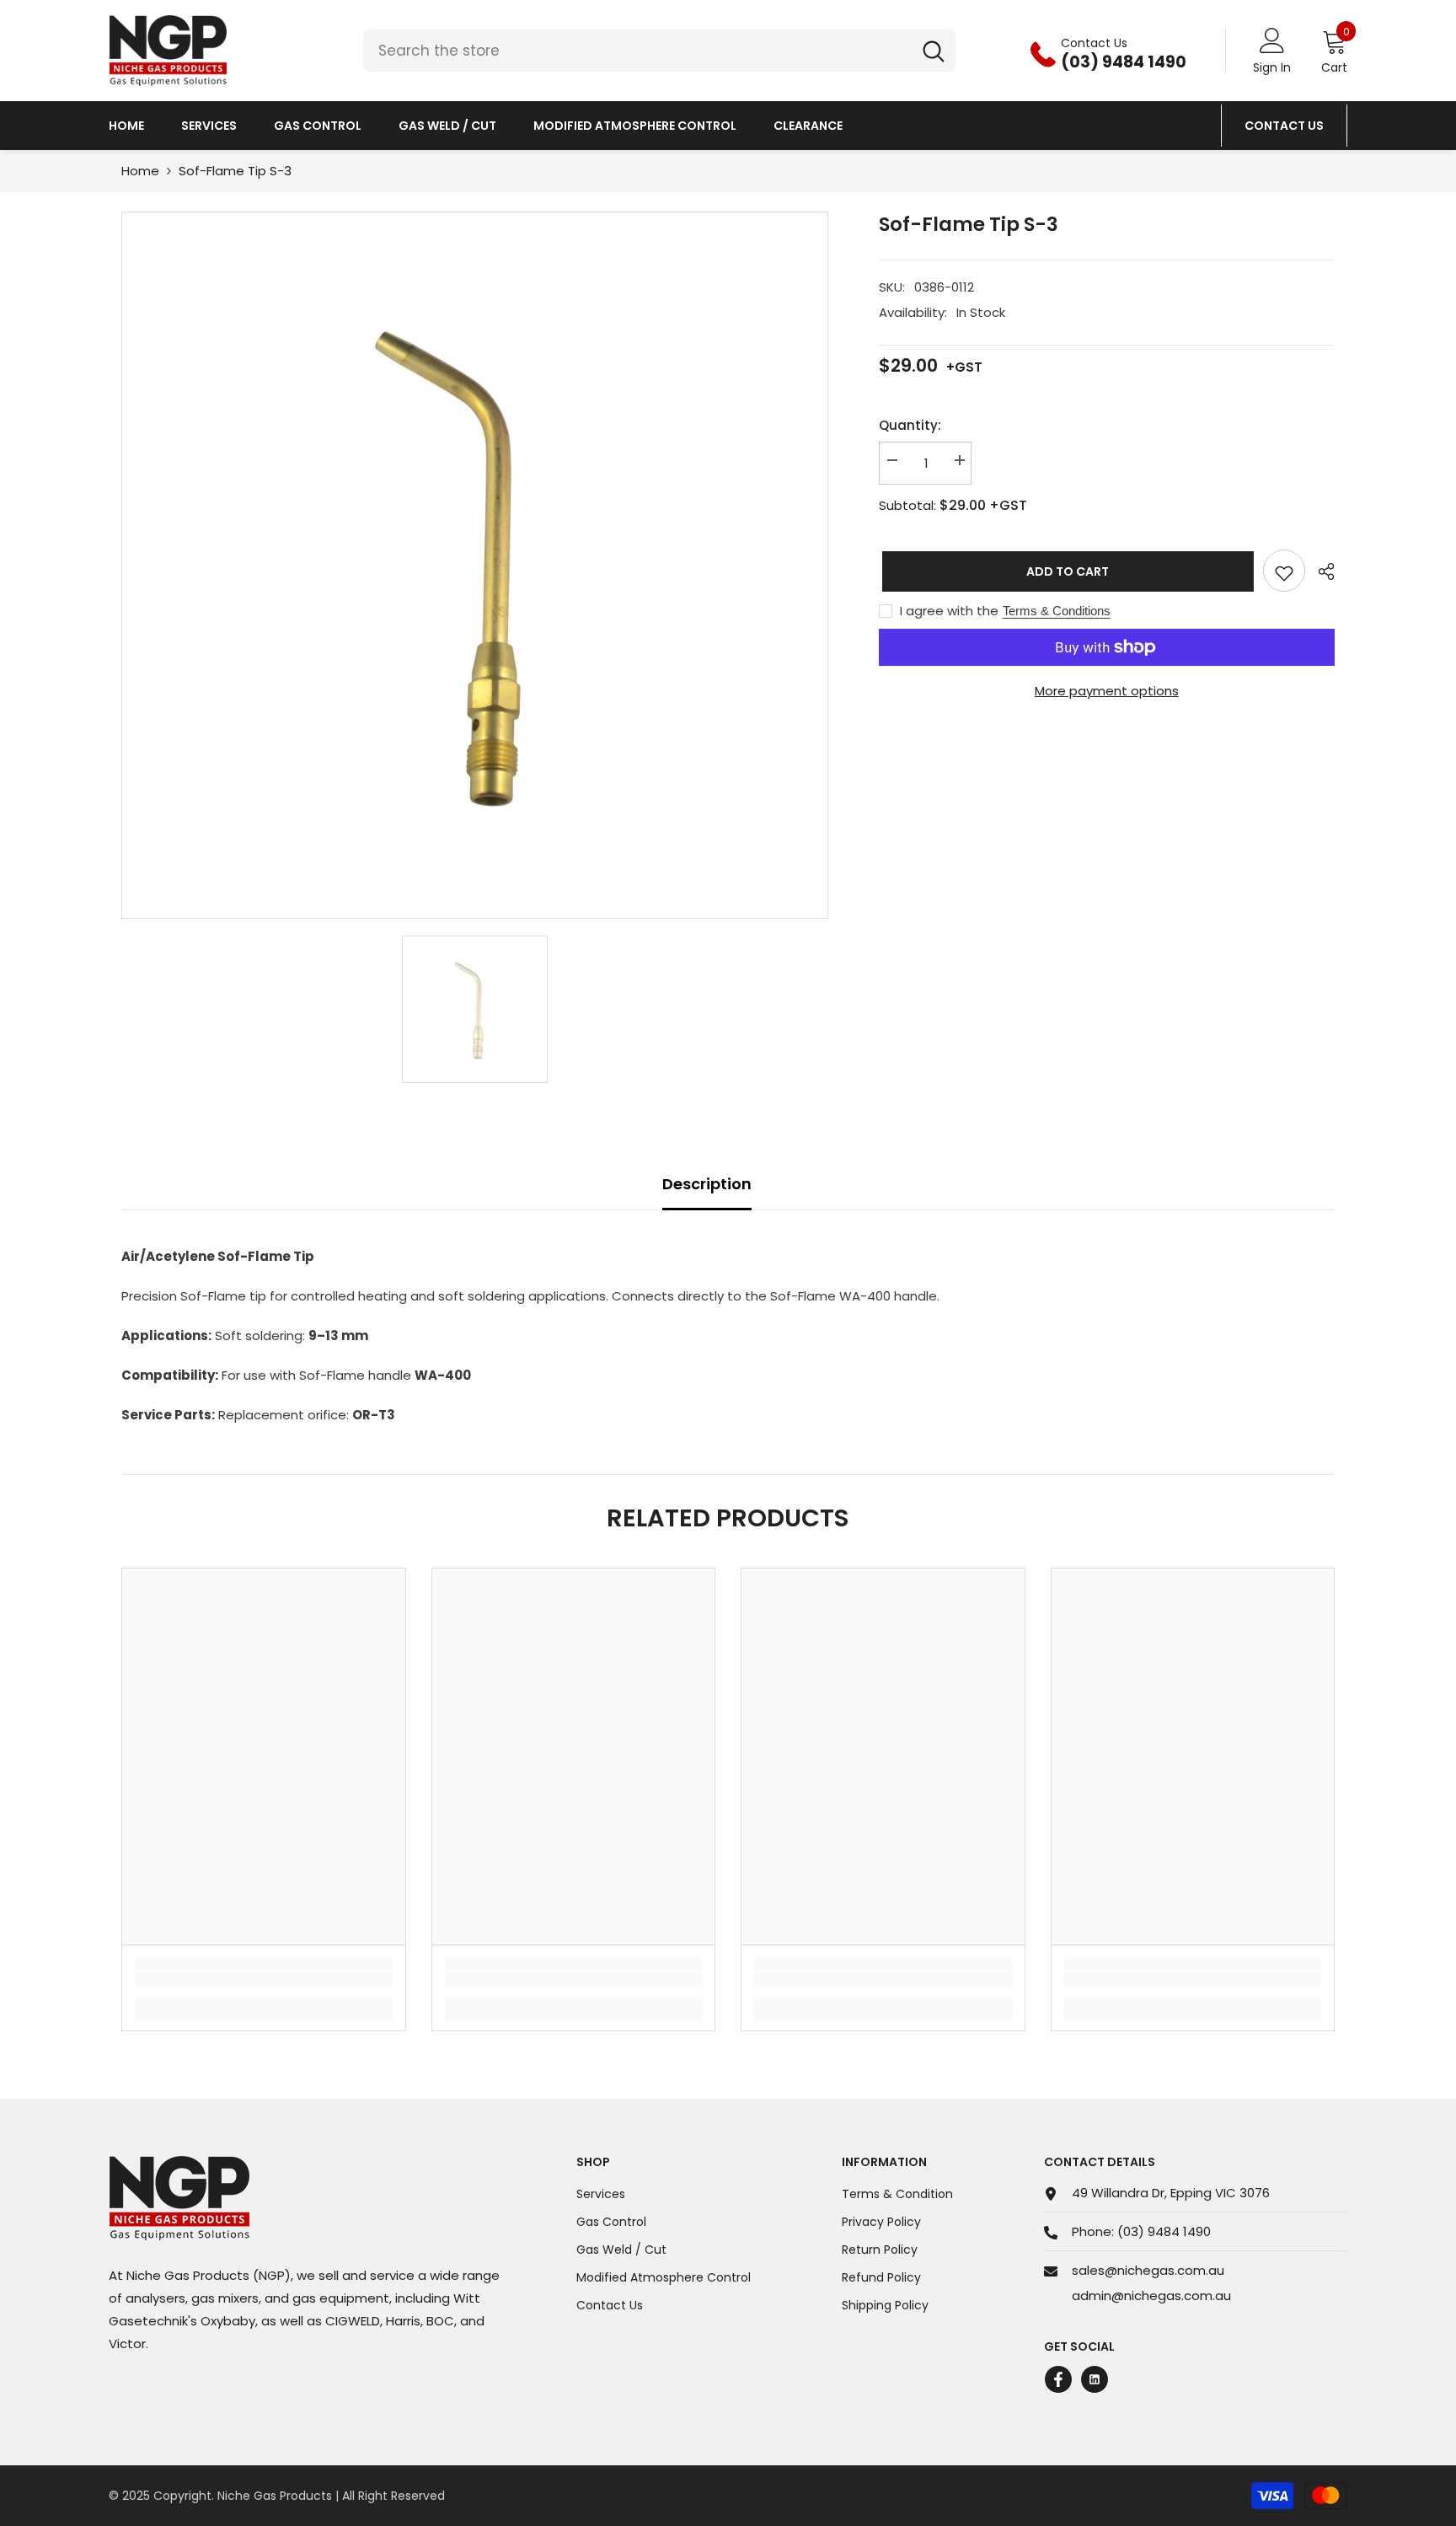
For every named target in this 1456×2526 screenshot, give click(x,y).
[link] (264, 1979)
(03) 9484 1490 (1164, 2231)
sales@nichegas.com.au (1148, 2270)
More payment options (1107, 691)
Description (707, 1184)
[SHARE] (1320, 571)
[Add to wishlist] (1284, 571)
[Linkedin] (1095, 2379)
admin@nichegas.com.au (1151, 2295)
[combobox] (637, 51)
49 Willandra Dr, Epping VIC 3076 (1171, 2193)
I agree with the (949, 611)
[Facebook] (1058, 2379)
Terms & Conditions (1057, 611)
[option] (475, 565)
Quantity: (910, 425)
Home (140, 171)
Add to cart (1064, 571)
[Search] (659, 51)
